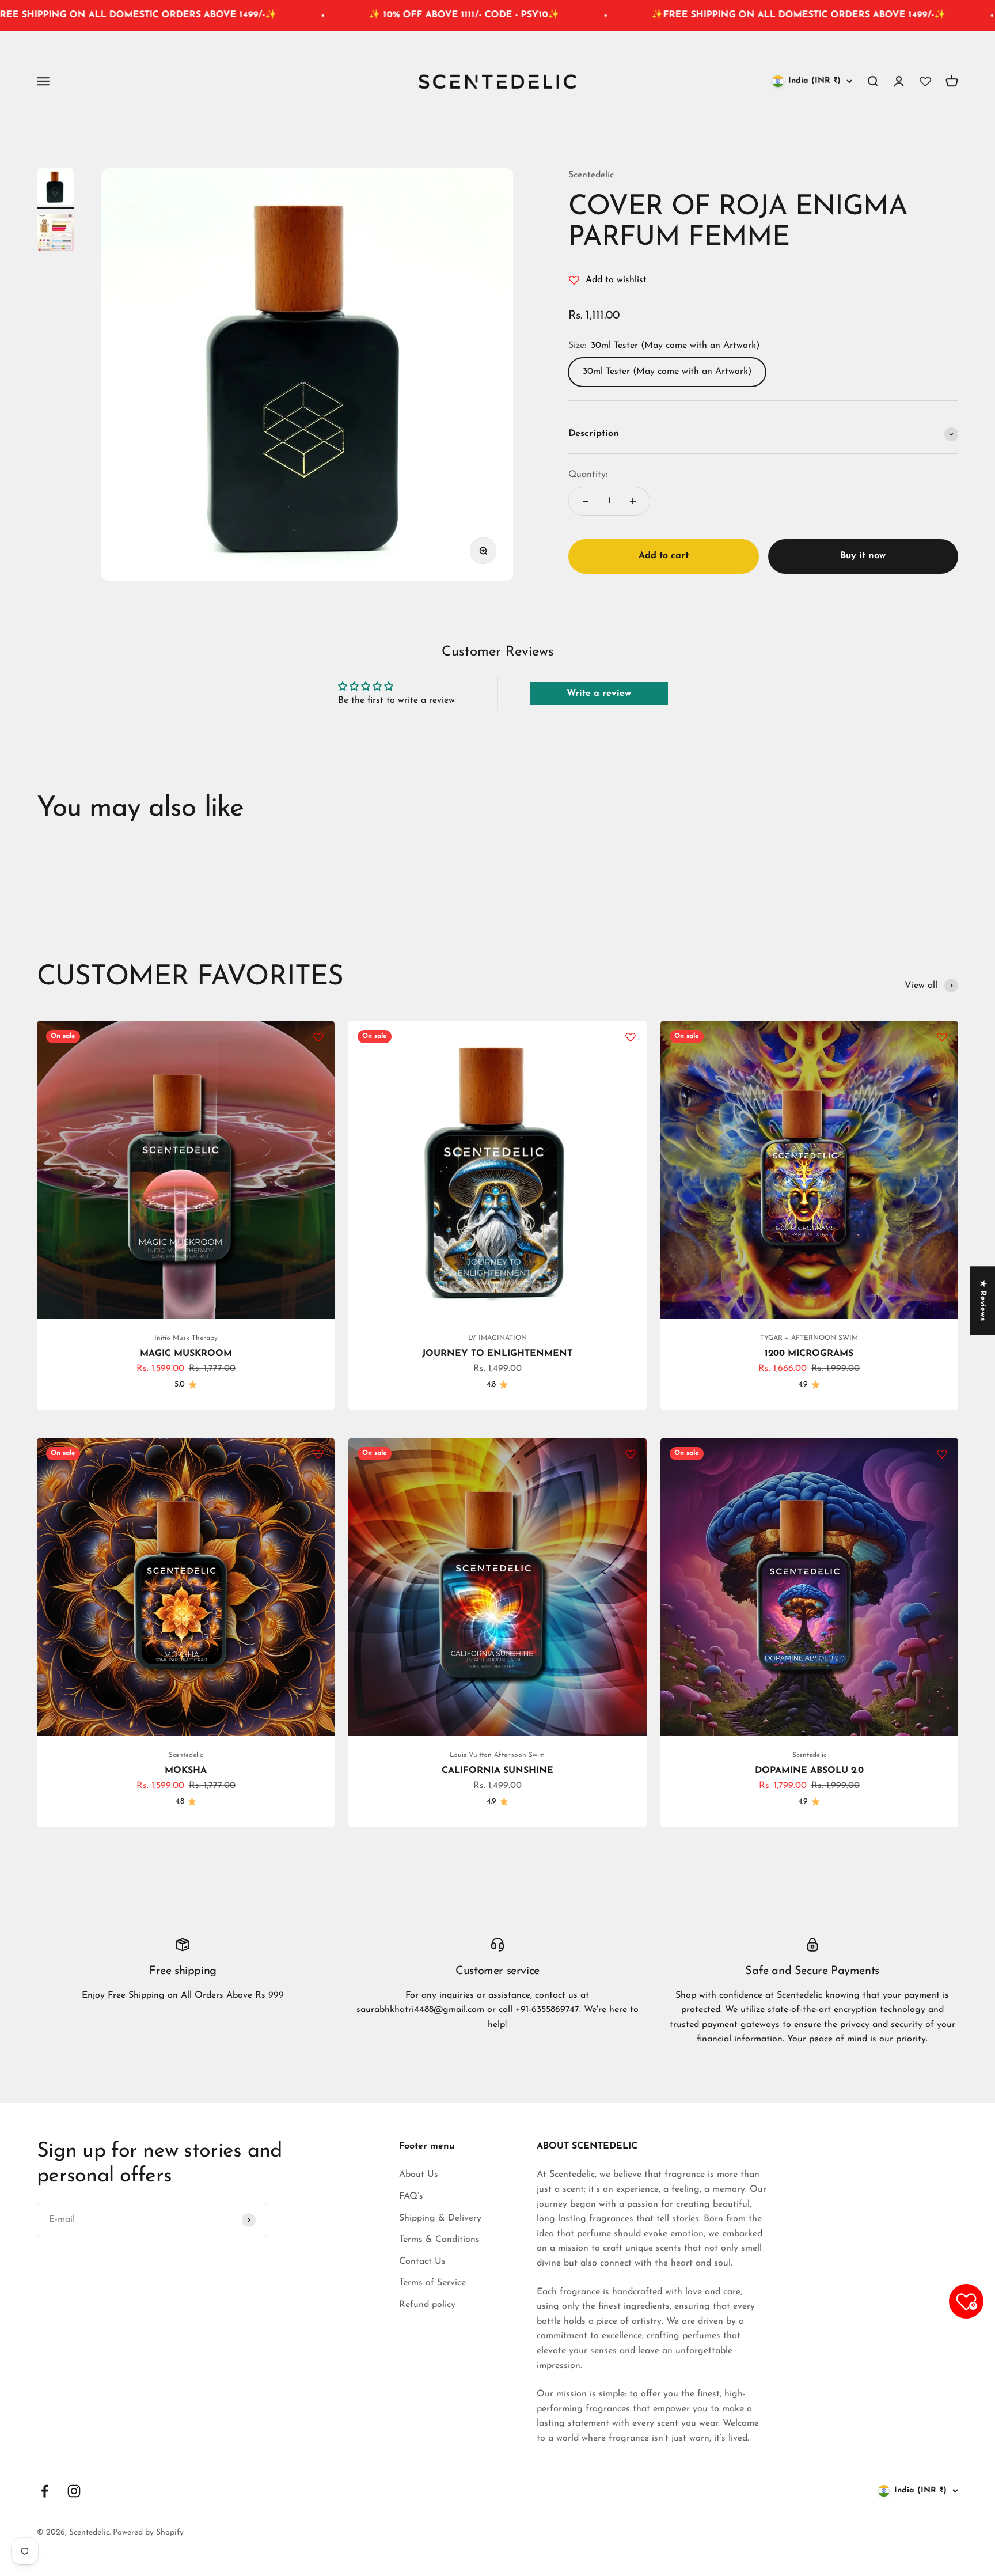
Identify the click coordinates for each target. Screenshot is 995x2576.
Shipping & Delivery (440, 2218)
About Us (419, 2175)
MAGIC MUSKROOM (186, 1354)
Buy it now (863, 556)
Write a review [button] (599, 694)
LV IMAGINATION (498, 1338)
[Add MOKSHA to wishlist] (318, 1454)
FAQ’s (411, 2196)
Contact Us (422, 2261)
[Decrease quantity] (586, 501)
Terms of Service (432, 2283)
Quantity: (588, 475)
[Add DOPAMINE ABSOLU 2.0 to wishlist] (942, 1454)
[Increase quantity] (633, 501)
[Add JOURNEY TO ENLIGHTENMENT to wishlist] (631, 1037)
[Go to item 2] (55, 234)
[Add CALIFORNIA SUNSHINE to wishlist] (631, 1454)
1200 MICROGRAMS (809, 1354)
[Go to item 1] (55, 188)
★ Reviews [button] (983, 1300)
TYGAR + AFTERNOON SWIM (809, 1338)
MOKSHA (186, 1771)
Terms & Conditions (439, 2240)
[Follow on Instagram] (74, 2491)
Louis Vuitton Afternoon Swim (497, 1755)
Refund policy (427, 2305)
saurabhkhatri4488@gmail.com (420, 2010)
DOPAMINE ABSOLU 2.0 (809, 1771)
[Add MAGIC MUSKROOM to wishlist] (318, 1037)
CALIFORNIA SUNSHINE (498, 1771)
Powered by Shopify (148, 2533)
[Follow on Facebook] (45, 2491)
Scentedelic (591, 175)
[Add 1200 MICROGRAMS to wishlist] (942, 1037)
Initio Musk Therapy (186, 1338)
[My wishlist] (925, 81)
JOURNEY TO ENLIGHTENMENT (497, 1354)
